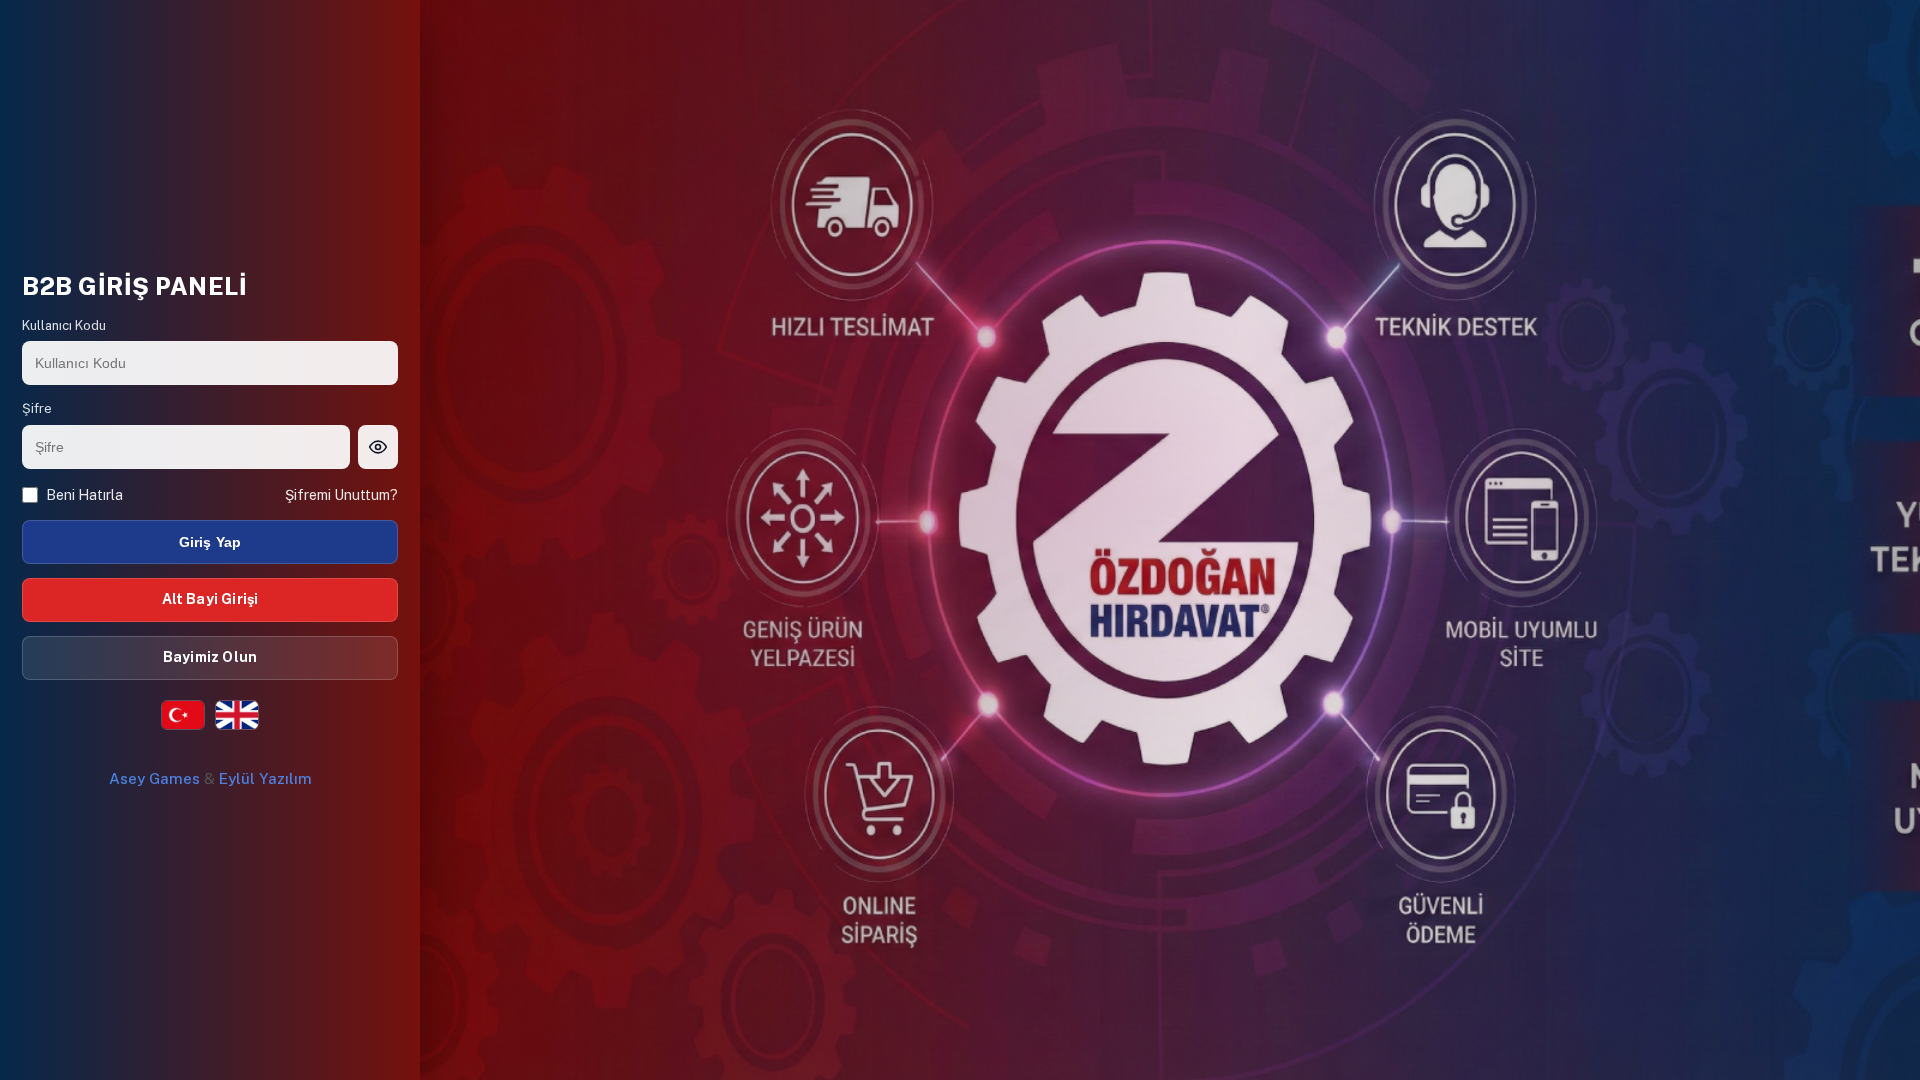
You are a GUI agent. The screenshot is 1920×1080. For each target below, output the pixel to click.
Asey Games (154, 778)
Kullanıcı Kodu (64, 325)
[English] (237, 715)
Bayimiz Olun (210, 657)
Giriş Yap (210, 542)
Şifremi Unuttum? (341, 495)
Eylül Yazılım (265, 778)
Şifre (37, 408)
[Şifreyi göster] (378, 447)
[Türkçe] (183, 715)
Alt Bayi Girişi (210, 599)
